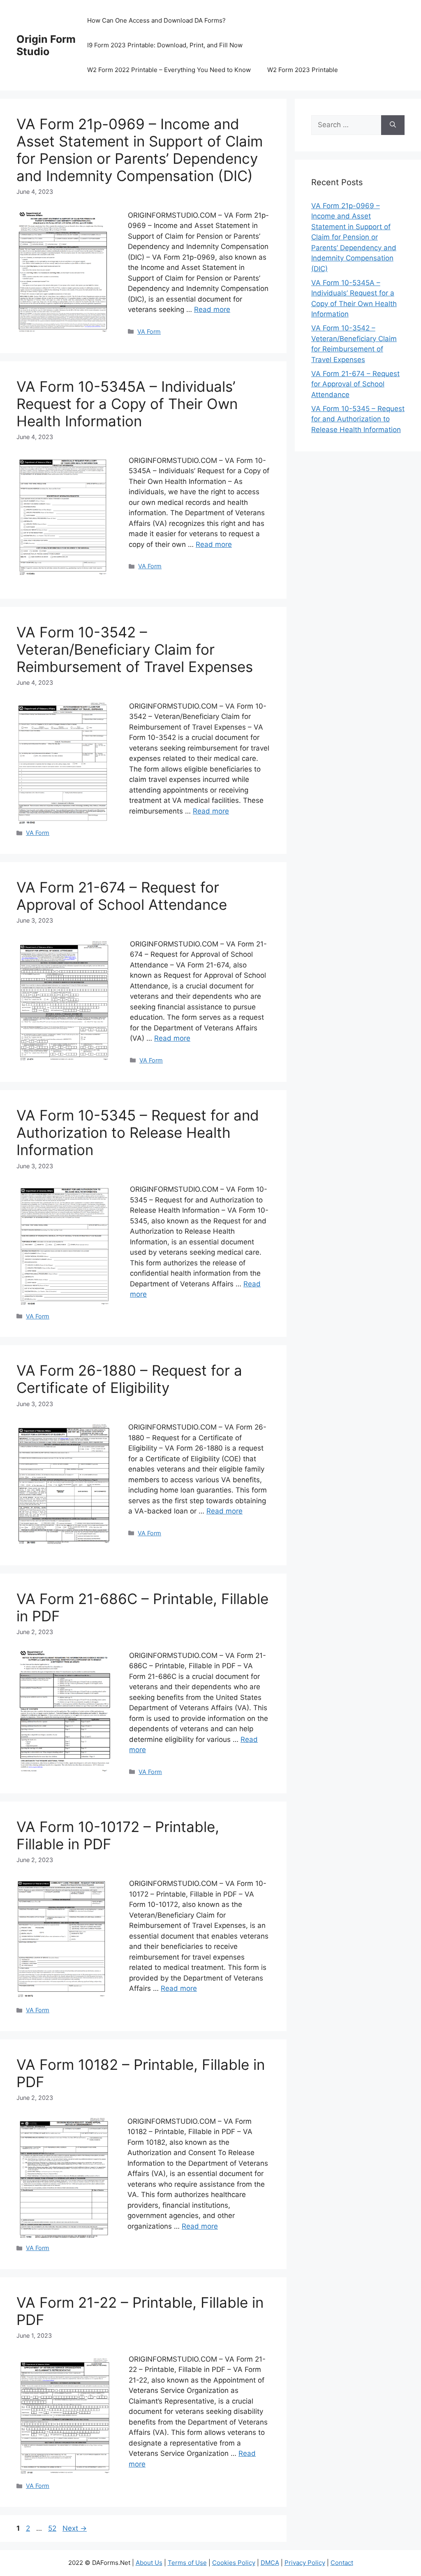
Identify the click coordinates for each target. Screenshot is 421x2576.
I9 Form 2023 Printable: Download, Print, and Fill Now (165, 45)
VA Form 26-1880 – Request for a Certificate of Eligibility (129, 1379)
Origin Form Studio (46, 45)
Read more (212, 309)
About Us (149, 2563)
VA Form (149, 331)
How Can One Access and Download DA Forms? (156, 20)
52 (53, 2528)
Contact (342, 2563)
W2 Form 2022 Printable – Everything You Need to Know (169, 70)
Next (75, 2528)
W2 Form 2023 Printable (303, 70)
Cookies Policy (234, 2563)
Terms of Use (187, 2563)
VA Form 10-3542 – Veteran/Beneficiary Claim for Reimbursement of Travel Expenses (135, 649)
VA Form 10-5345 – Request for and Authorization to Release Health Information (138, 1132)
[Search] (393, 125)
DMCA (270, 2563)
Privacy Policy (305, 2563)
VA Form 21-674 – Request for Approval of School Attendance (122, 896)
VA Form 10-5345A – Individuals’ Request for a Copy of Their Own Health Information (127, 404)
